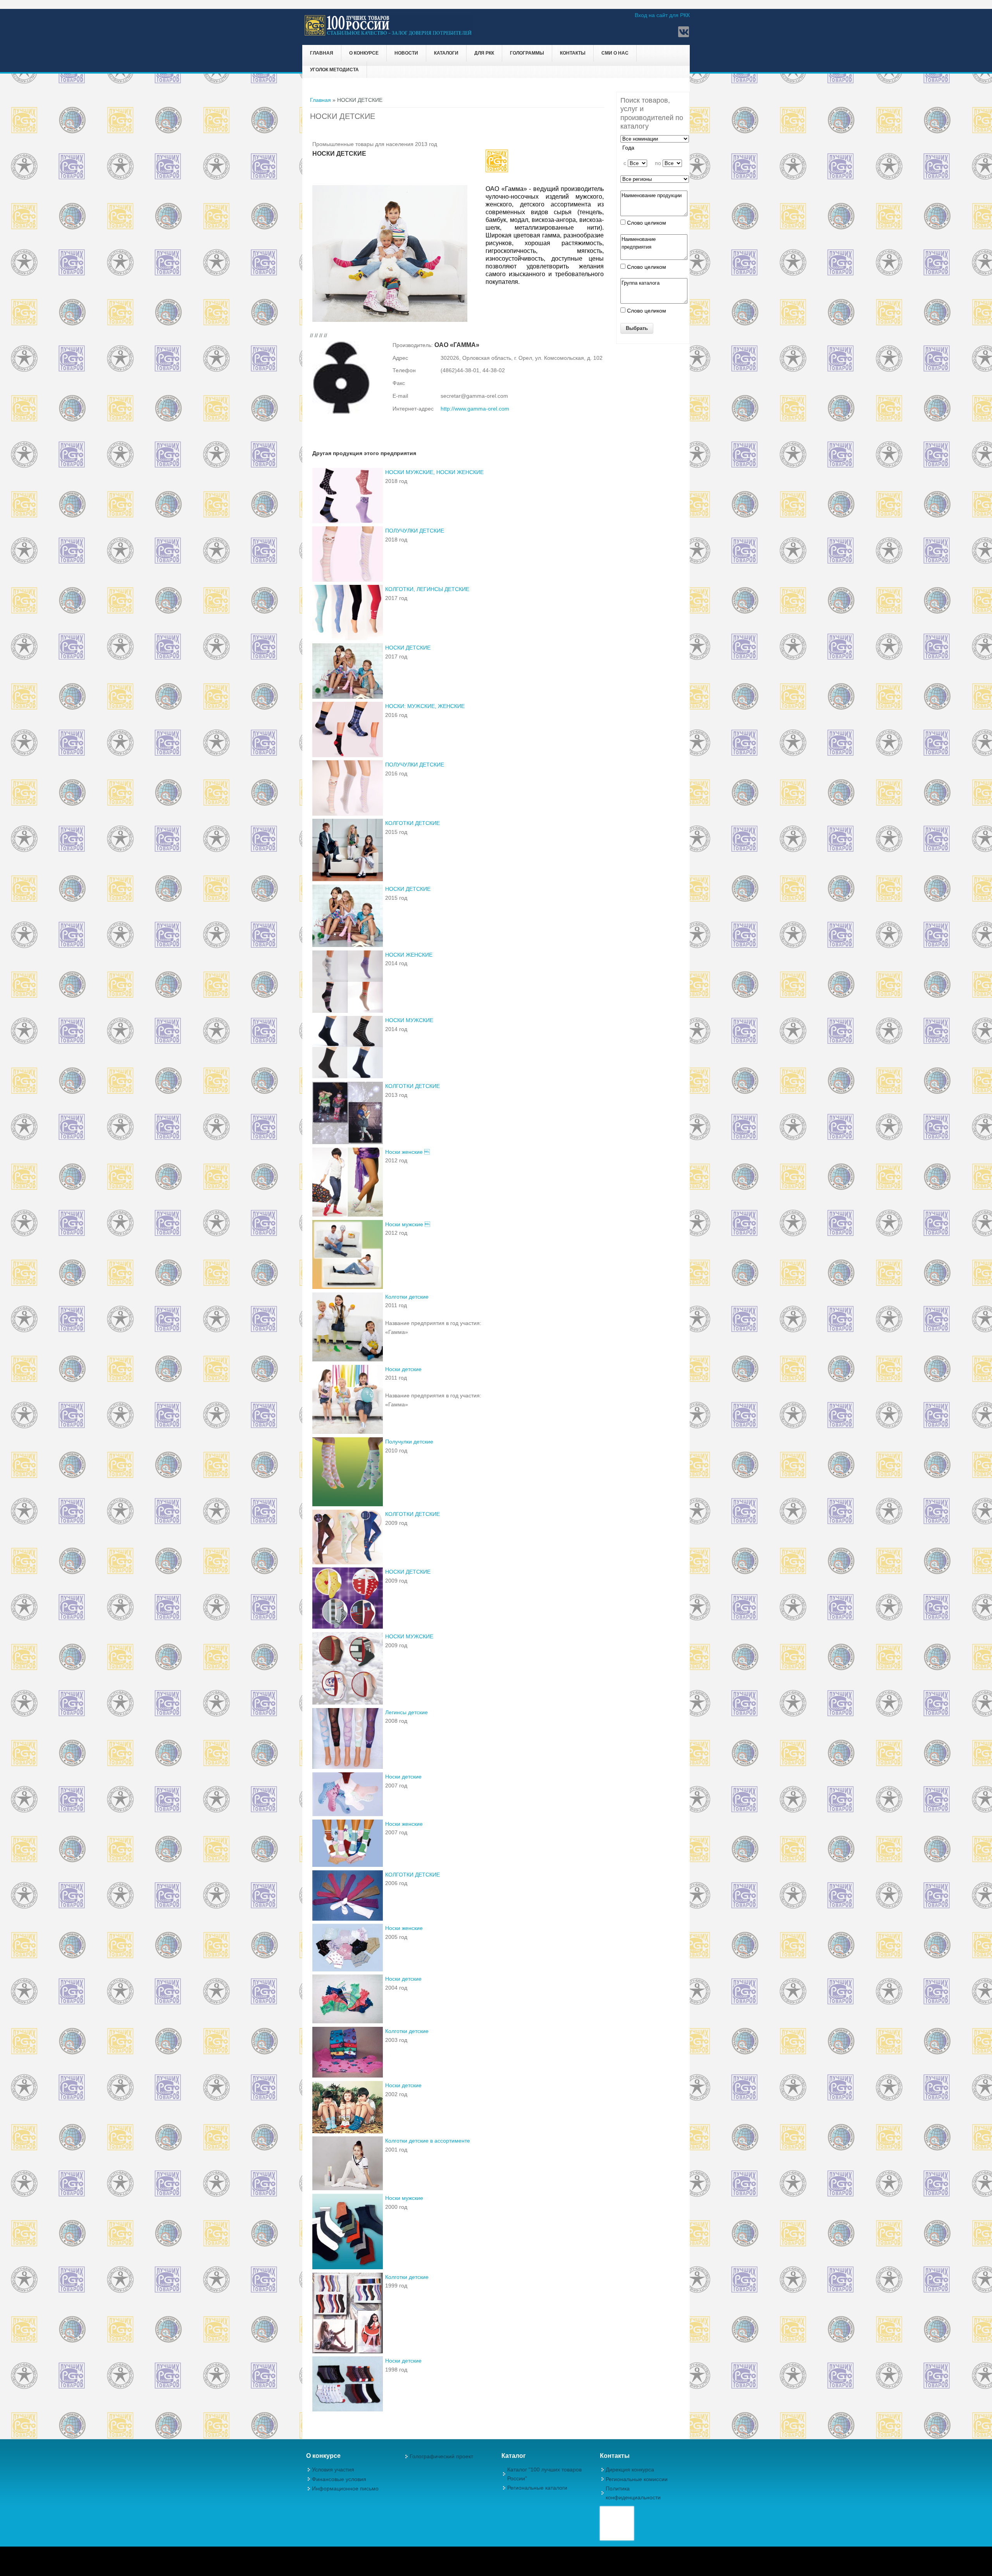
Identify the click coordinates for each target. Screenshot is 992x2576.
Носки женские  (407, 1152)
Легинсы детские (406, 1712)
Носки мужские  (408, 1224)
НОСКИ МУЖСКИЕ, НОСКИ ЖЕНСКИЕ (434, 472)
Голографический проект (441, 2456)
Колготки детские (407, 1297)
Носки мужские (404, 2198)
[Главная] (388, 34)
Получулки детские (409, 1442)
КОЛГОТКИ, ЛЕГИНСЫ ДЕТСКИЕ (427, 589)
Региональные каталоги (537, 2488)
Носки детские (403, 1369)
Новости (406, 53)
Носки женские (404, 1824)
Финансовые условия (339, 2479)
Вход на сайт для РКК (662, 15)
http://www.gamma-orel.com (475, 409)
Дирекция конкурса (630, 2469)
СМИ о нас (615, 53)
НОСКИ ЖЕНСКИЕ (409, 955)
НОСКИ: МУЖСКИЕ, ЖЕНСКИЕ (425, 706)
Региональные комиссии (637, 2479)
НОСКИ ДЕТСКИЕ (408, 648)
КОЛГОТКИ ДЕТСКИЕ (412, 823)
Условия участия (333, 2469)
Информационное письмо (345, 2488)
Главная (322, 53)
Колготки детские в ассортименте (428, 2141)
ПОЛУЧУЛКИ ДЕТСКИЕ (415, 531)
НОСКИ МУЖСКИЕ (409, 1020)
